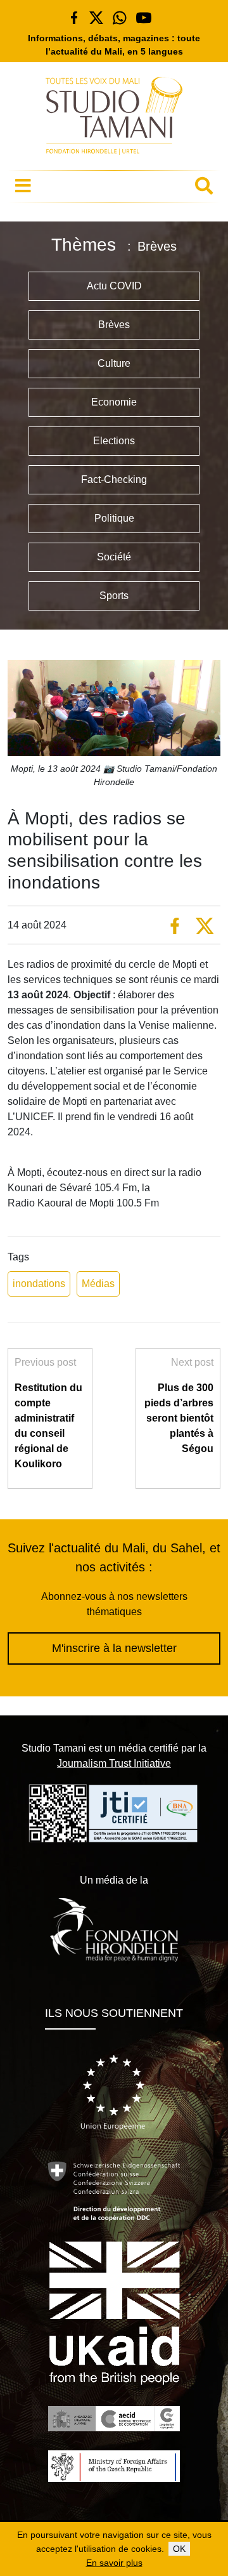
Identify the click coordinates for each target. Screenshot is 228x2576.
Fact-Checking (114, 479)
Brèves (114, 325)
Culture (114, 363)
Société (114, 557)
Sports (114, 596)
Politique (114, 518)
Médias (98, 1284)
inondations (39, 1284)
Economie (114, 402)
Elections (114, 441)
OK (179, 2549)
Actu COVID (114, 286)
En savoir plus (114, 2563)
